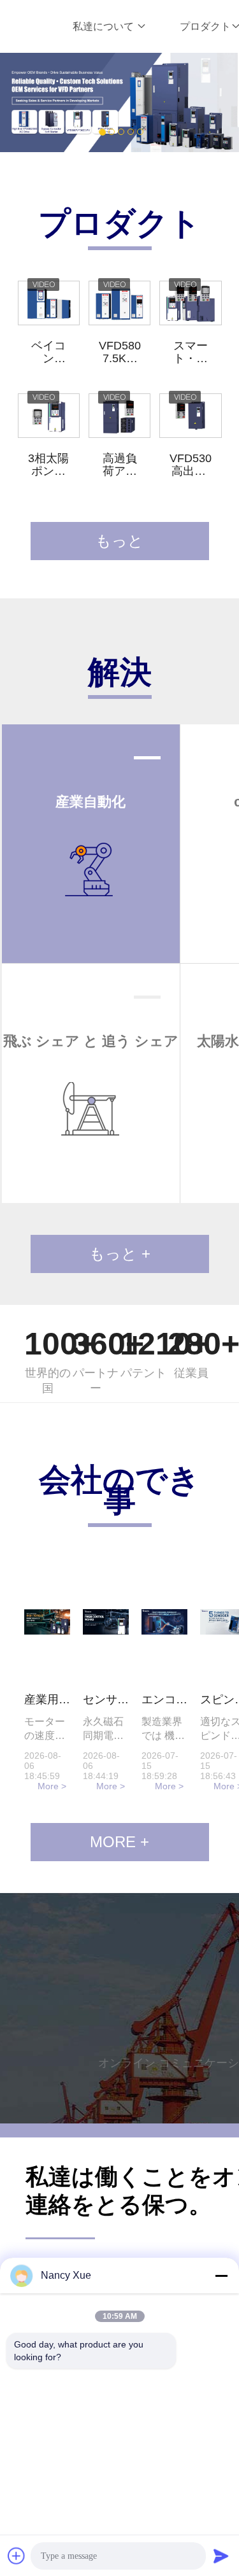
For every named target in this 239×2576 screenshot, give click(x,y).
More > (52, 1786)
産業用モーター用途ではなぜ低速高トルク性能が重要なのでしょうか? (47, 1700)
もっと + (120, 1254)
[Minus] (221, 2276)
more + (119, 1842)
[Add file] (17, 2556)
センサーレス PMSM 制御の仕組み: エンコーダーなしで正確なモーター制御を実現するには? (106, 1700)
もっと (119, 541)
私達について (105, 26)
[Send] (221, 2556)
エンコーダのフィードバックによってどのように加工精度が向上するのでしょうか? (164, 1700)
